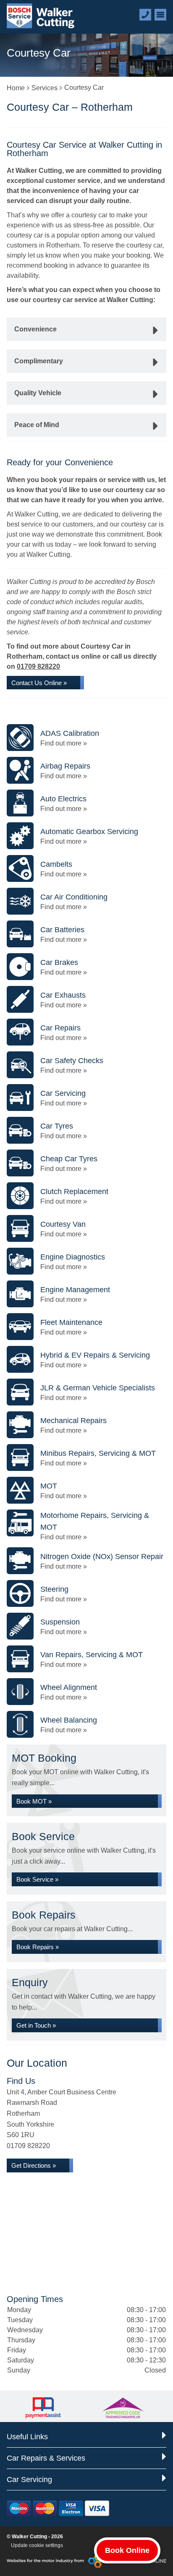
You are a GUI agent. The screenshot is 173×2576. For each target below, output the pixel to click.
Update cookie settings (37, 2545)
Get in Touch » (36, 2025)
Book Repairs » (38, 1947)
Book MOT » (34, 1801)
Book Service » (37, 1879)
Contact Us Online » (39, 683)
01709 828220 (38, 666)
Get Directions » (34, 2165)
